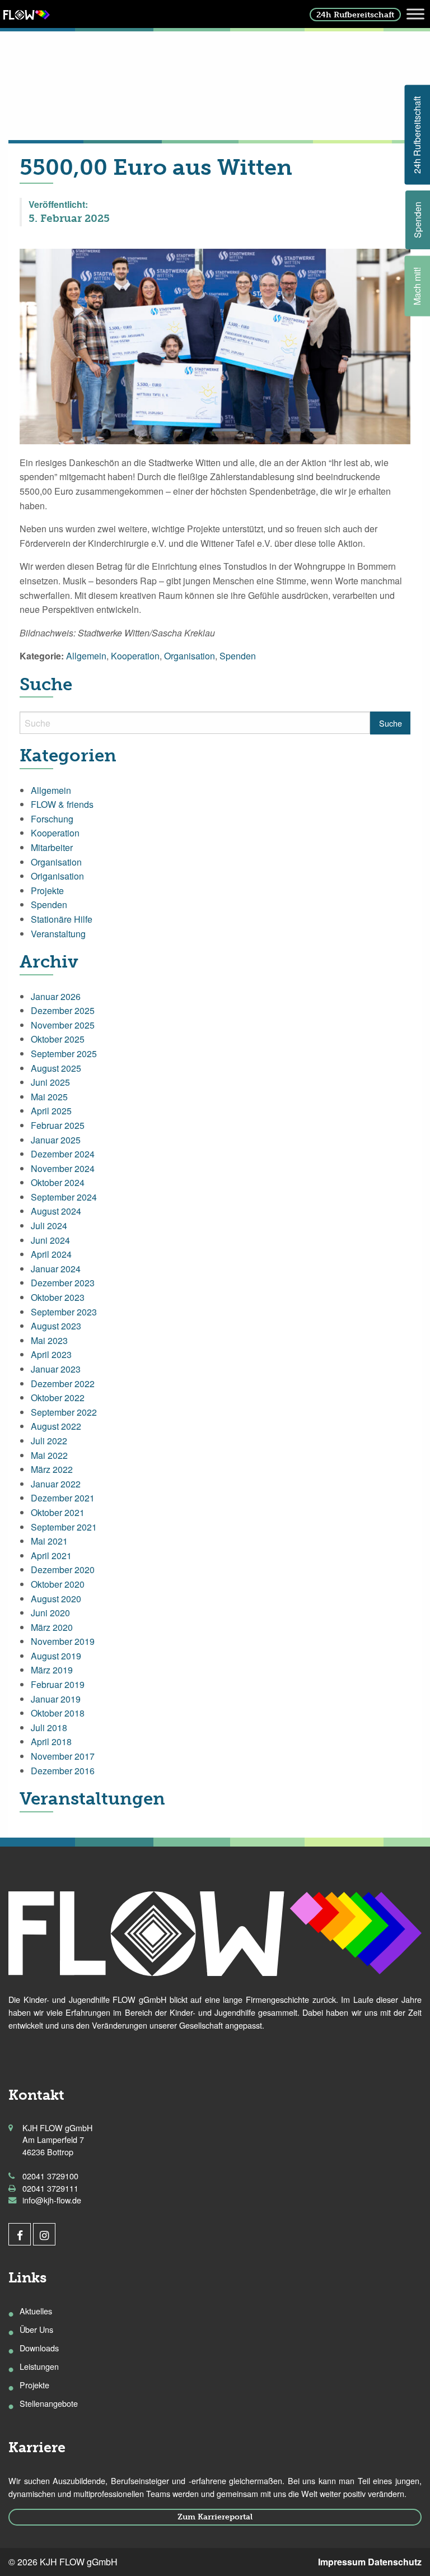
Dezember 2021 (63, 1498)
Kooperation (135, 656)
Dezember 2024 (63, 1154)
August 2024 (56, 1211)
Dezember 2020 (63, 1570)
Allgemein (86, 656)
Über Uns (36, 2329)
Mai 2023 (49, 1340)
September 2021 (64, 1527)
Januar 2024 (56, 1269)
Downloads (39, 2348)
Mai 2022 (49, 1455)
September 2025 (64, 1054)
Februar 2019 (58, 1684)
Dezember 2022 (63, 1384)
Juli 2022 (49, 1441)
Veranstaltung (58, 934)
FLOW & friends (62, 804)
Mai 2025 (49, 1097)
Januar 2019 (56, 1699)
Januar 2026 (56, 996)
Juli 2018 (49, 1728)
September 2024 (64, 1197)
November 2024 (63, 1168)
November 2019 (63, 1641)
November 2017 (63, 1756)
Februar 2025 (58, 1125)
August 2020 (56, 1599)
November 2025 (63, 1025)
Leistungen (39, 2366)
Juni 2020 (50, 1613)
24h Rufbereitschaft (355, 15)
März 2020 (52, 1627)
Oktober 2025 (58, 1039)
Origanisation (57, 876)
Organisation (190, 656)
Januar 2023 (56, 1369)
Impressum (342, 2562)
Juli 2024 (49, 1226)
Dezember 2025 (63, 1010)
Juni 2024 (50, 1240)
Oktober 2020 (58, 1584)
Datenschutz (395, 2562)
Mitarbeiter (52, 847)
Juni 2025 (50, 1082)
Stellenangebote (49, 2403)
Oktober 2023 (58, 1297)
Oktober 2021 (58, 1512)
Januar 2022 (56, 1484)
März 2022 (52, 1469)
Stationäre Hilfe (62, 919)
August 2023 (56, 1326)
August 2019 (56, 1656)
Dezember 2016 (63, 1771)
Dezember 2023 (63, 1283)
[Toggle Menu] (415, 14)
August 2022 (56, 1426)
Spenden (238, 656)
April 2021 (51, 1556)
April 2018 (51, 1742)
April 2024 (51, 1254)
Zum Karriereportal (215, 2517)
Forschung (52, 819)
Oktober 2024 (58, 1182)
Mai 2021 (49, 1541)
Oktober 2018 (58, 1713)
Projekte (47, 891)
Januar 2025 (56, 1140)
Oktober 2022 (58, 1398)
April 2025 (51, 1111)
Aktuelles (36, 2311)
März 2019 (52, 1670)
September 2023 (64, 1312)
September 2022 (64, 1412)
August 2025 (56, 1068)
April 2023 (51, 1354)
